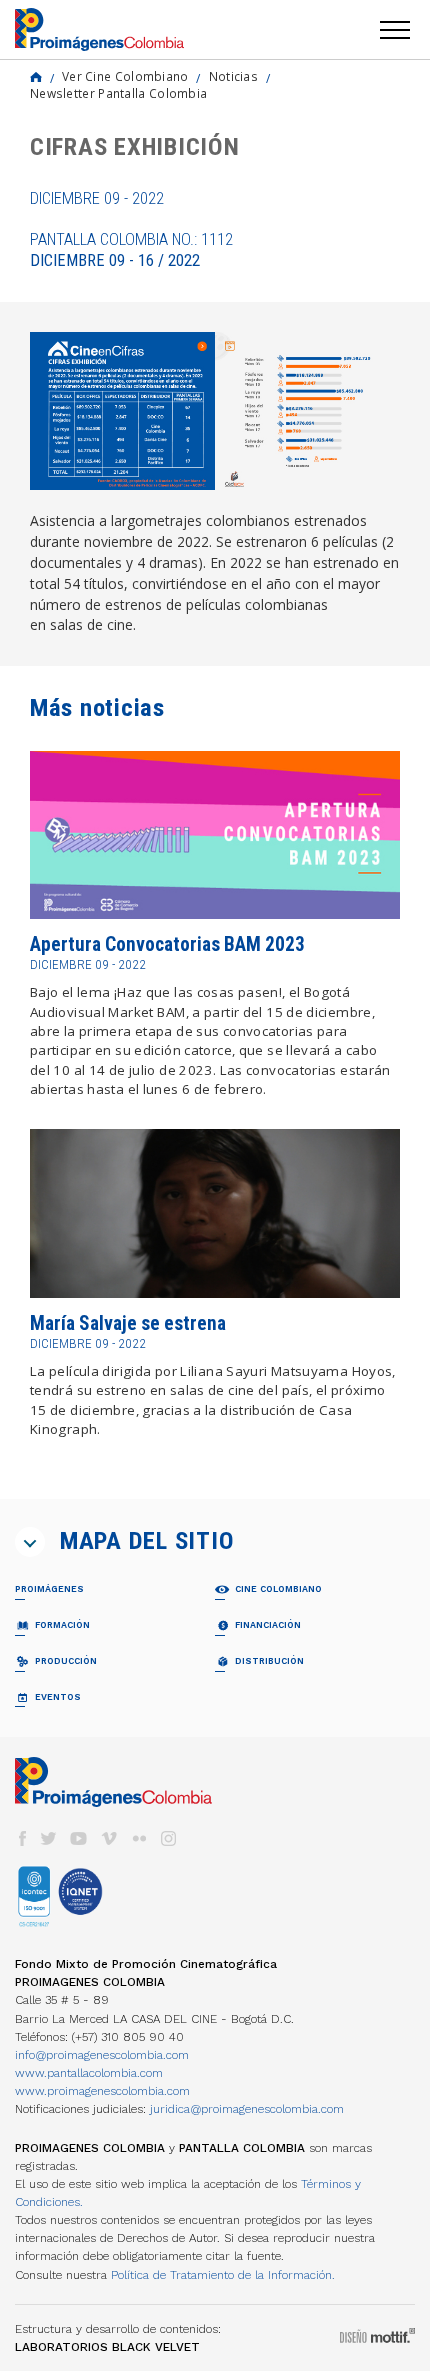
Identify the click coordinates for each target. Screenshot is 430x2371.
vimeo (109, 1838)
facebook (22, 1838)
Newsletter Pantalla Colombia (118, 93)
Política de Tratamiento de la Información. (223, 2275)
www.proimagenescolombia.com (102, 2091)
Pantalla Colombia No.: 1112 (131, 250)
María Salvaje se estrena (128, 1323)
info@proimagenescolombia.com (102, 2055)
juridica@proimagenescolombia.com (247, 2109)
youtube (79, 1838)
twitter (49, 1838)
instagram (169, 1838)
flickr (139, 1838)
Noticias (233, 76)
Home (36, 77)
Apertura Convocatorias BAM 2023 (167, 944)
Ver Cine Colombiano (125, 76)
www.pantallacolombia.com (89, 2073)
